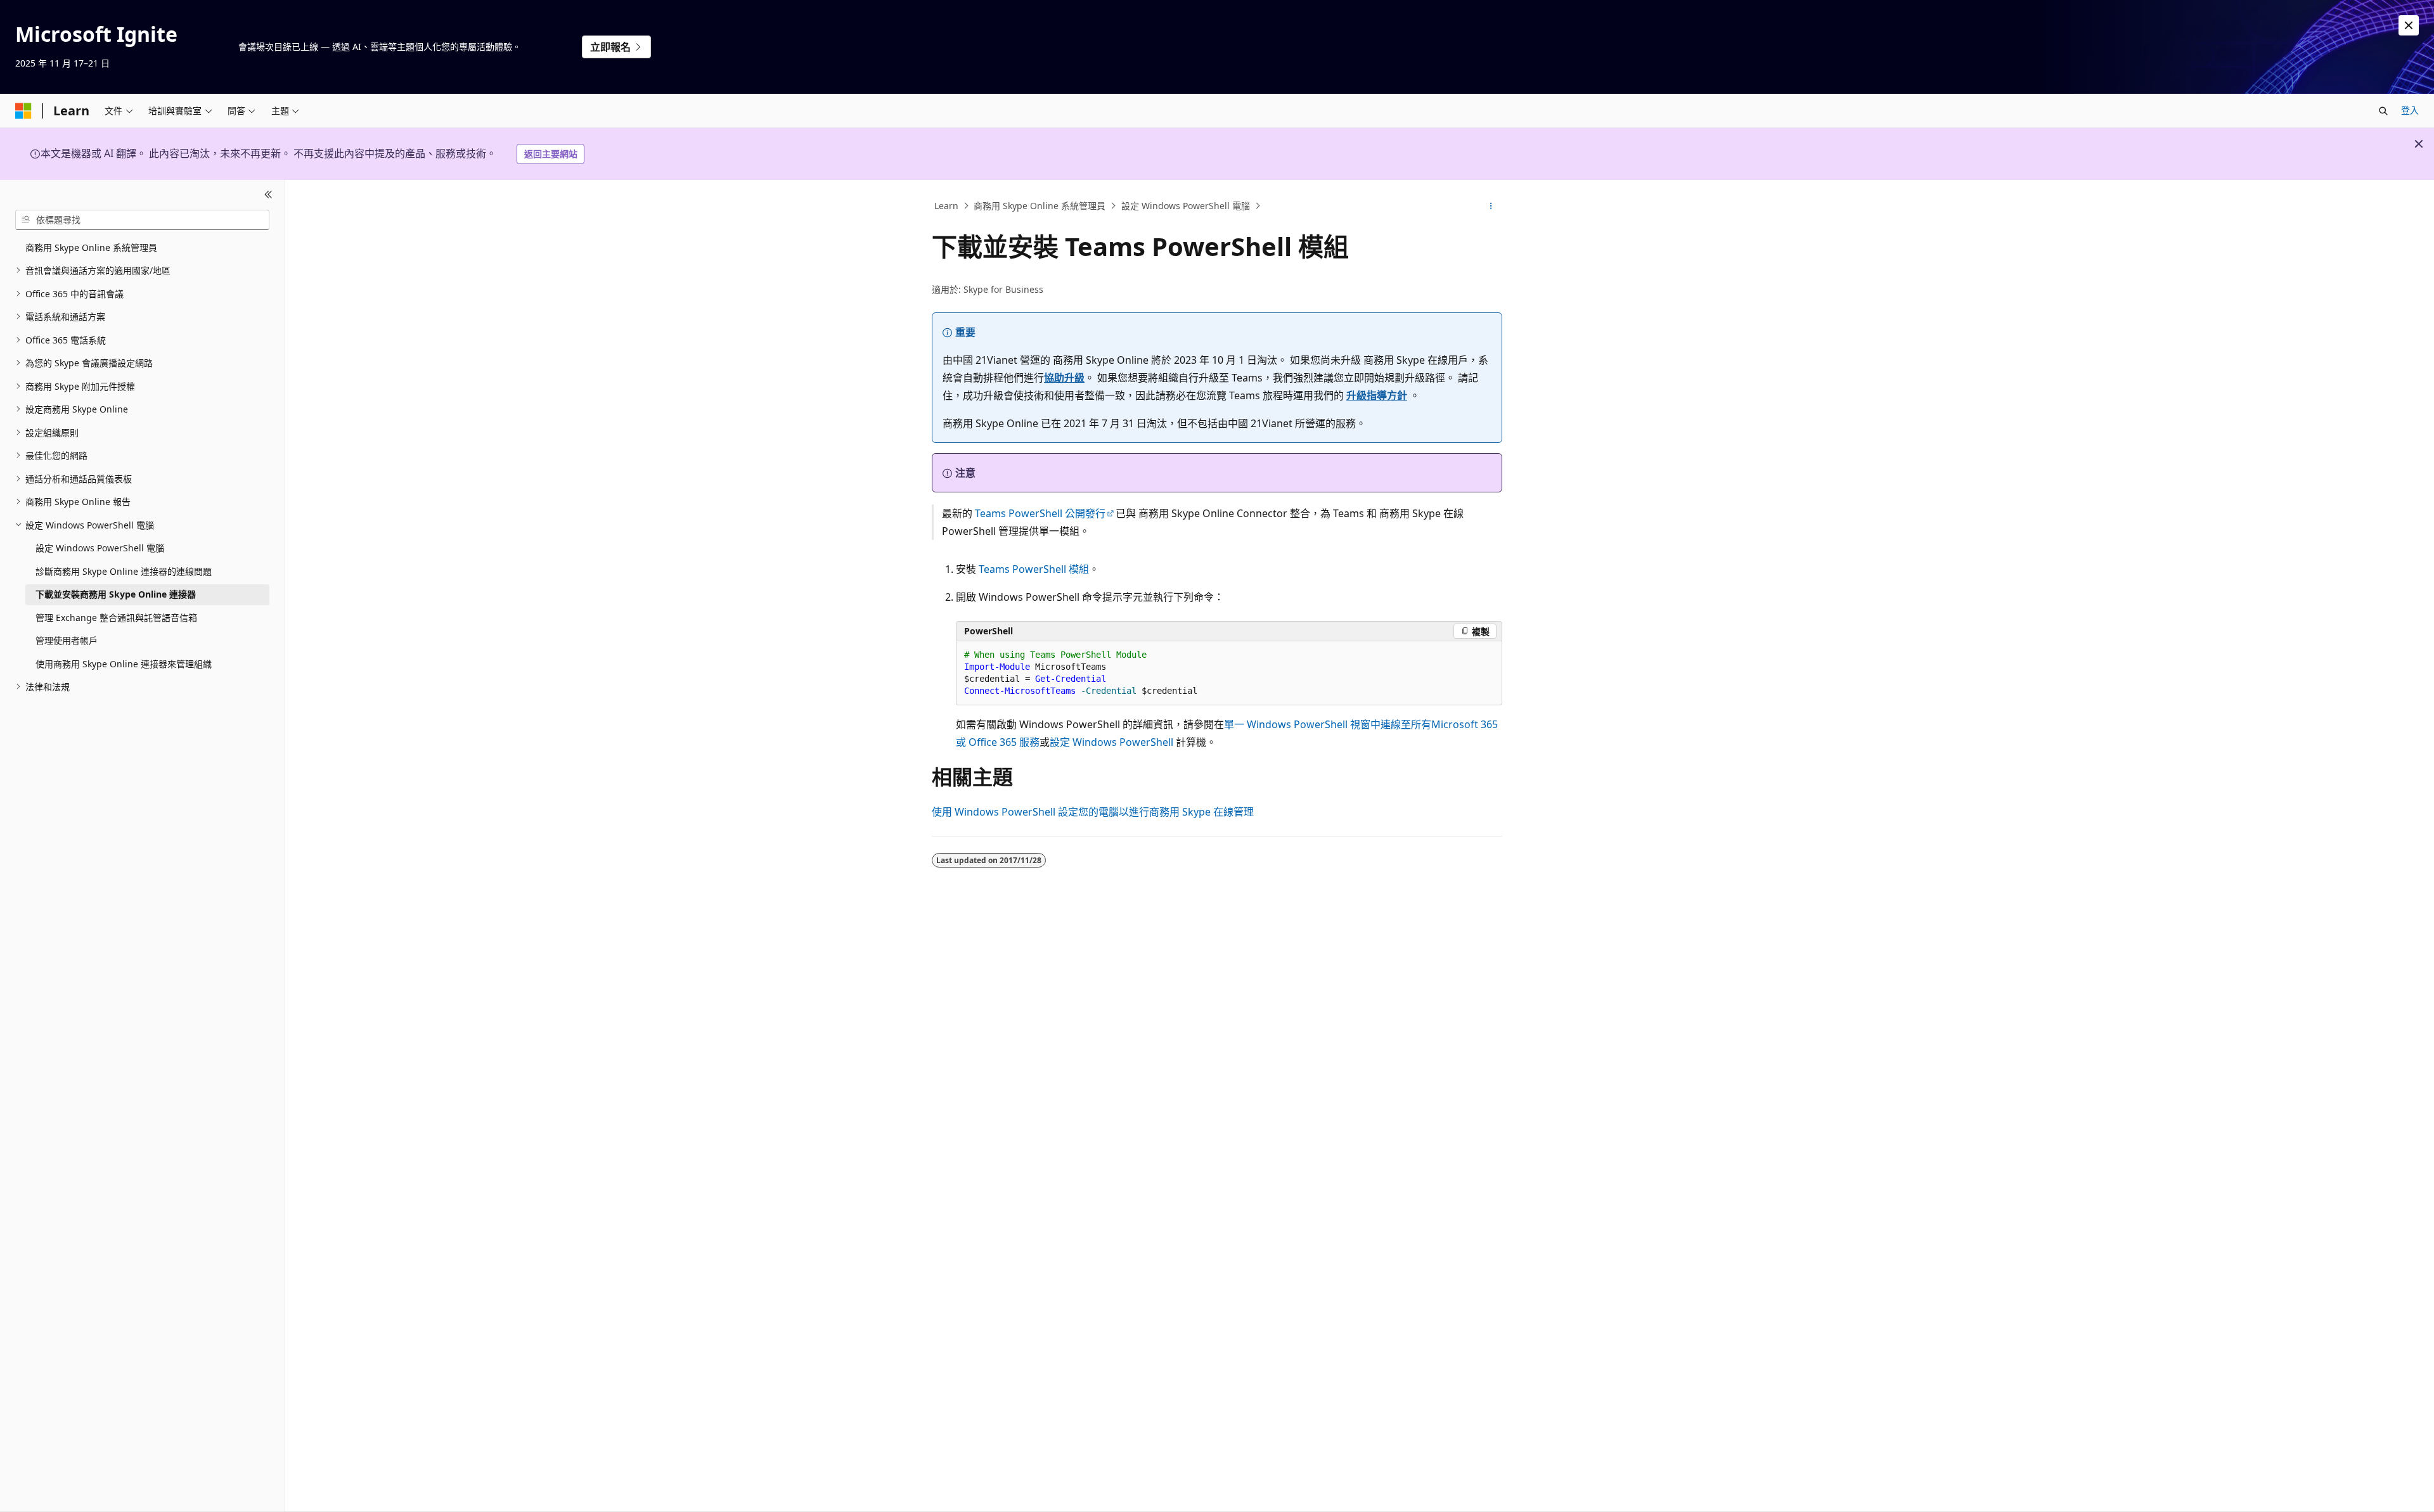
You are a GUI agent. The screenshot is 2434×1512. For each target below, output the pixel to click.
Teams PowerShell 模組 (1034, 569)
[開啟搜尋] (2383, 111)
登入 (2410, 110)
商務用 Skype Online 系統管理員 (1040, 206)
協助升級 (1064, 378)
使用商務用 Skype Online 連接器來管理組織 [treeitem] (124, 664)
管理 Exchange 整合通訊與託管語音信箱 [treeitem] (116, 618)
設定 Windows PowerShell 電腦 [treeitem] (100, 548)
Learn (946, 206)
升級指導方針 (1377, 395)
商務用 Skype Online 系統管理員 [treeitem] (91, 247)
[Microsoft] (23, 111)
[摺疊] (268, 195)
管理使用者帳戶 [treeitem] (67, 640)
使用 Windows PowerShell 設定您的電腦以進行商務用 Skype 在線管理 (1093, 812)
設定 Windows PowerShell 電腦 (1186, 206)
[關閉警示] (2409, 25)
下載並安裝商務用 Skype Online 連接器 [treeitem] (116, 594)
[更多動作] (1491, 206)
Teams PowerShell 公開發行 (1040, 513)
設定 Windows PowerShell (1111, 742)
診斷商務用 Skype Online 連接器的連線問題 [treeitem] (124, 571)
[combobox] (142, 220)
